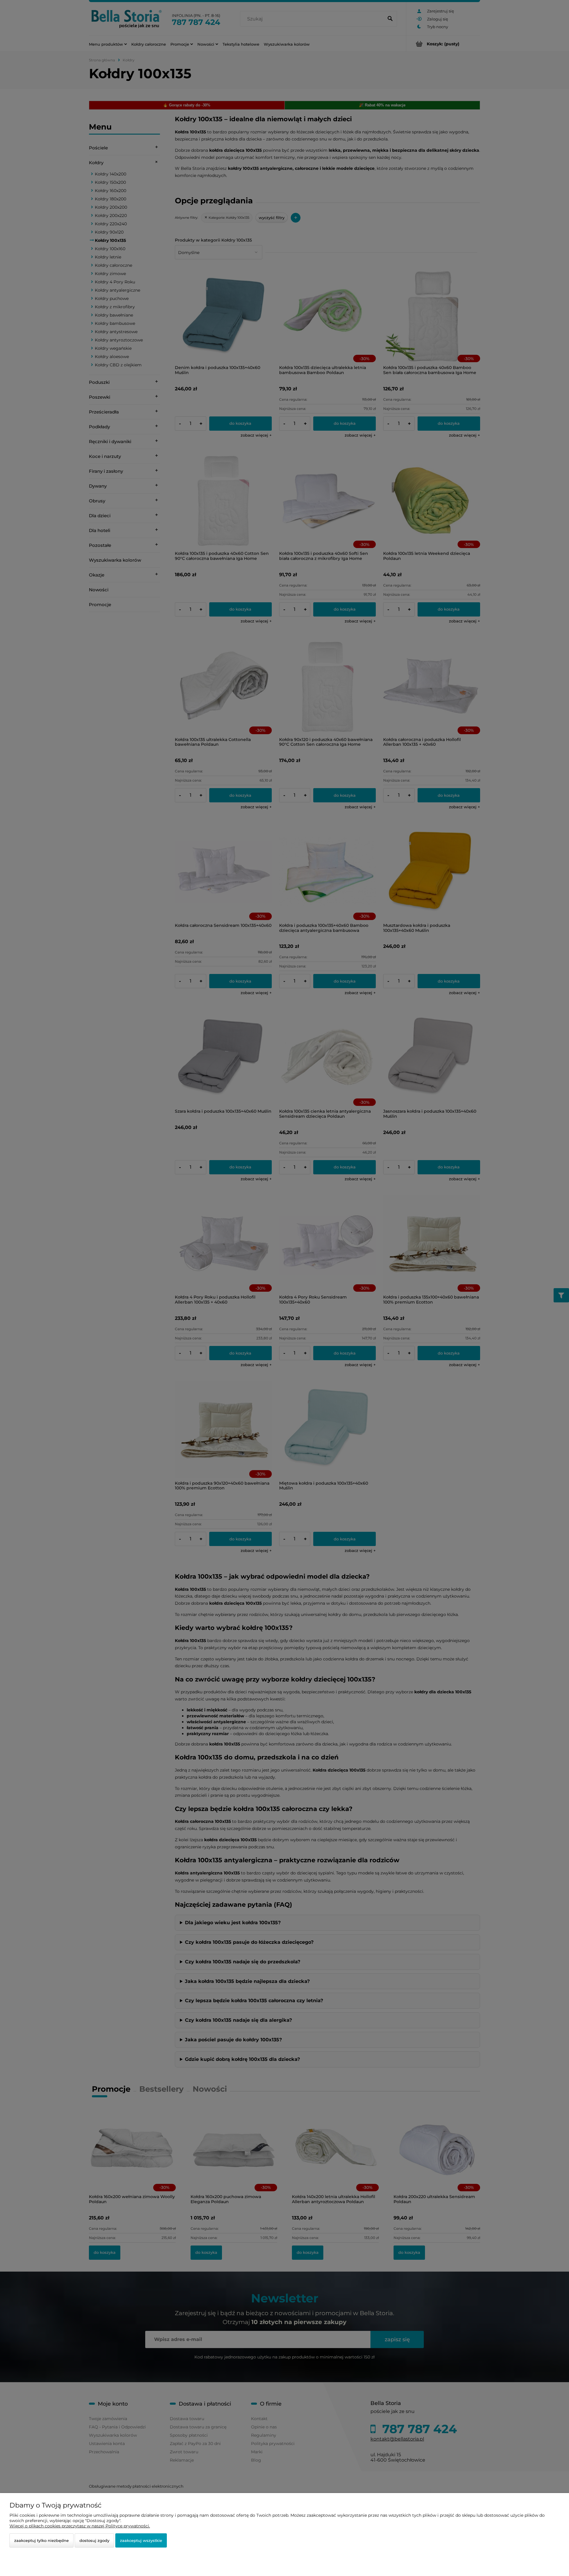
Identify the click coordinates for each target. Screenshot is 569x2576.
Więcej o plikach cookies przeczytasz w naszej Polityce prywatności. (80, 2526)
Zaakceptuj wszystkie (141, 2540)
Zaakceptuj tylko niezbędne (41, 2540)
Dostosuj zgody (94, 2540)
